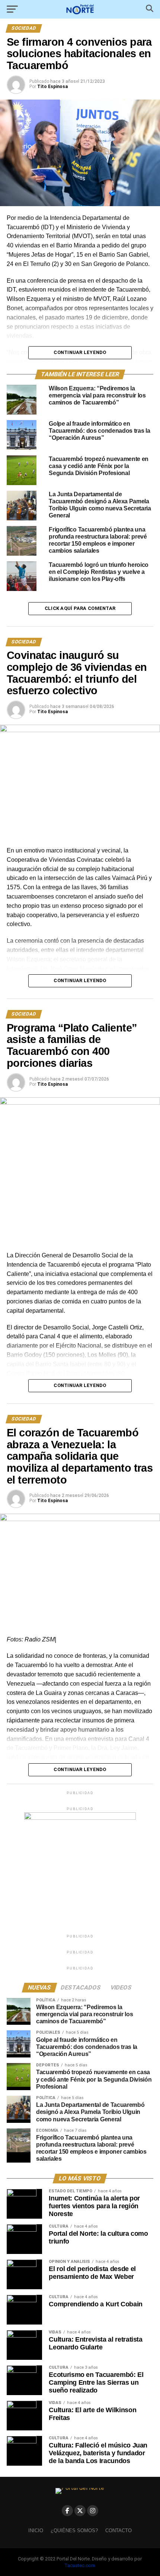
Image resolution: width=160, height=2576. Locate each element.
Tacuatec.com (80, 2565)
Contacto (119, 2530)
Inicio (36, 2530)
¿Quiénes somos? (74, 2530)
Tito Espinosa (52, 87)
